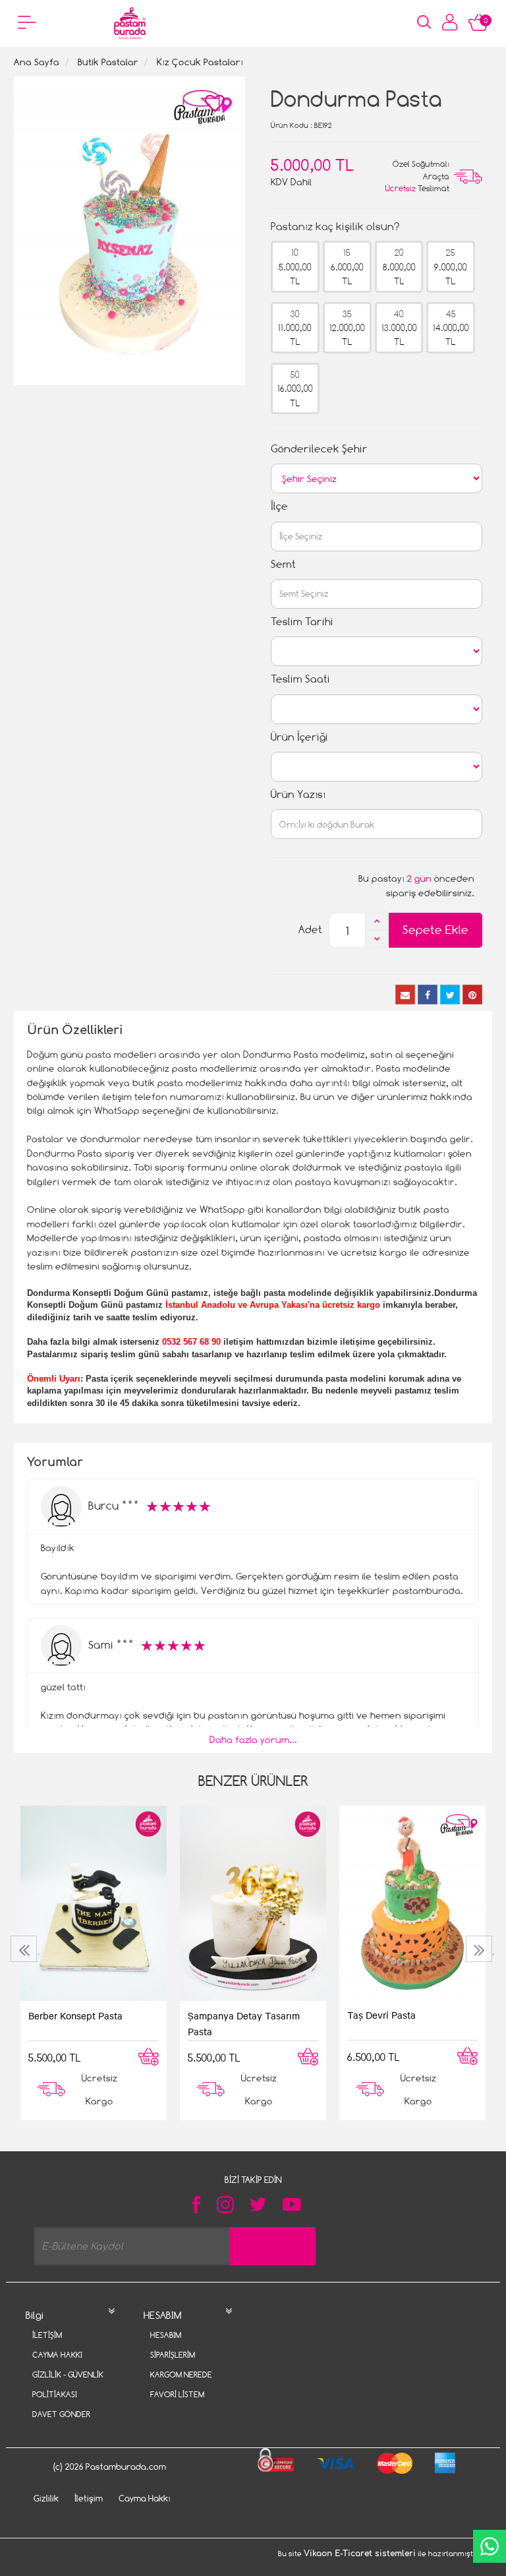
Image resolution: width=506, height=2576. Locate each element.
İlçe (279, 506)
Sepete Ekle (436, 930)
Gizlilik (46, 2498)
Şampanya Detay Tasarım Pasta (244, 2023)
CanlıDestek (490, 2546)
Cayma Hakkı (57, 2355)
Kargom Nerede (181, 2375)
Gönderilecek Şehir (319, 449)
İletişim (47, 2335)
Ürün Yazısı (298, 794)
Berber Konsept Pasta (75, 2015)
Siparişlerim (173, 2355)
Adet (310, 930)
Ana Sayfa (37, 62)
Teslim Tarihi (302, 622)
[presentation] (25, 1949)
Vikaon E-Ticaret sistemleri (360, 2554)
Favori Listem (177, 2394)
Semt (283, 564)
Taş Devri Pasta (381, 2015)
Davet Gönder (61, 2414)
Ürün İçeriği (299, 737)
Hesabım (166, 2335)
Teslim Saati (300, 679)
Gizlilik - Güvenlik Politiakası (68, 2384)
